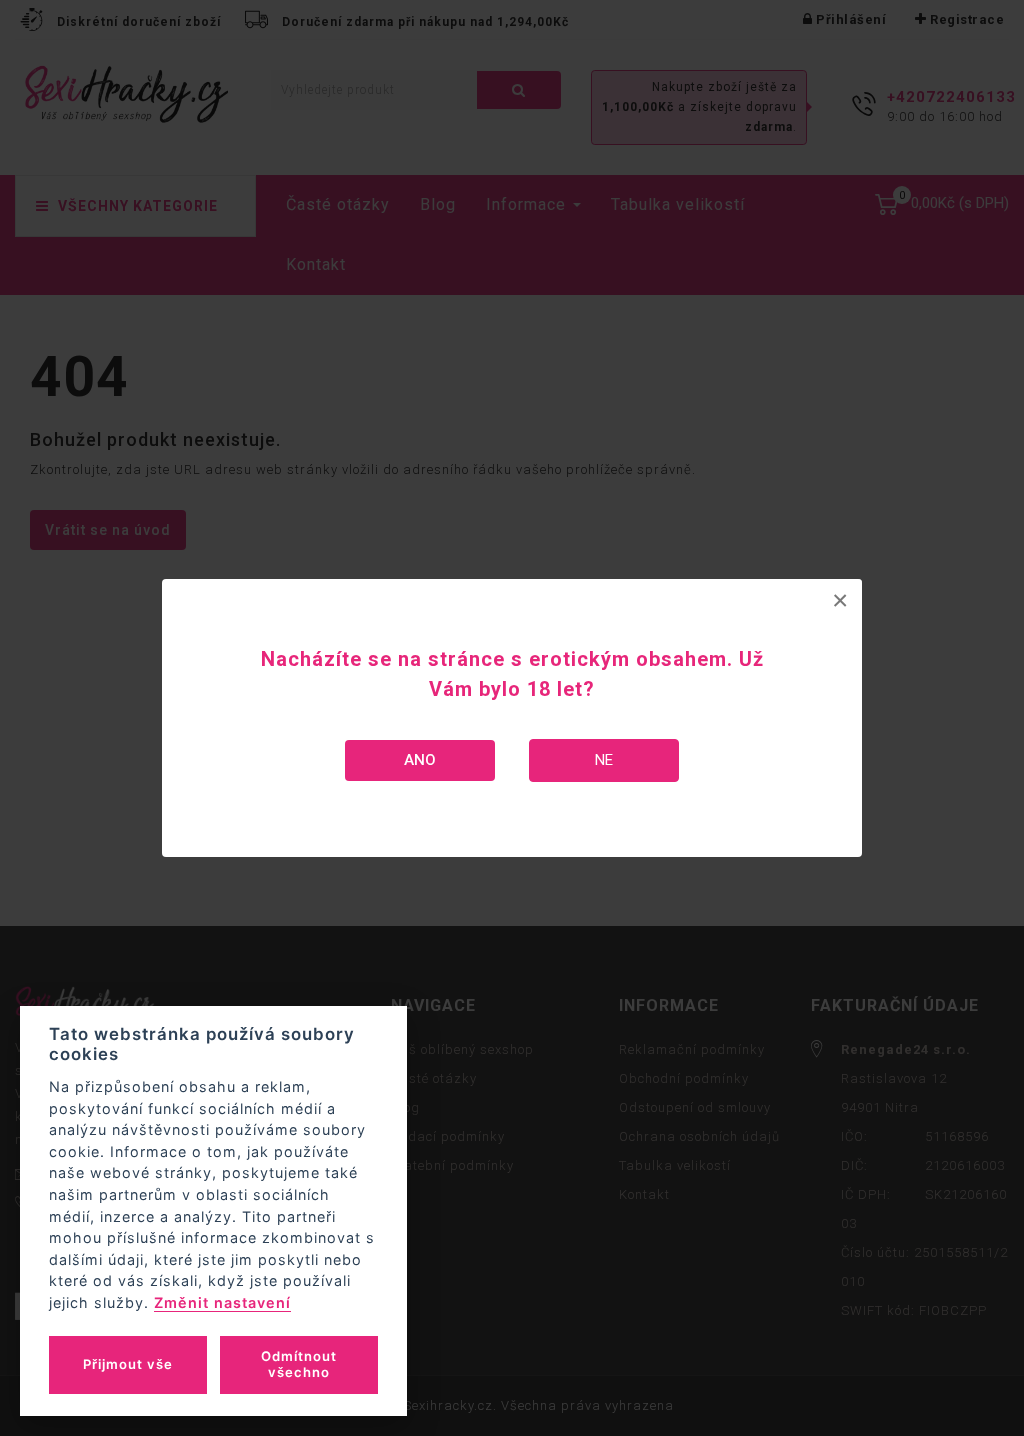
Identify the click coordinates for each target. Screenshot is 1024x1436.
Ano (420, 760)
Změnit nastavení (222, 1302)
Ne (604, 760)
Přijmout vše (128, 1364)
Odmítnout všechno (299, 1364)
